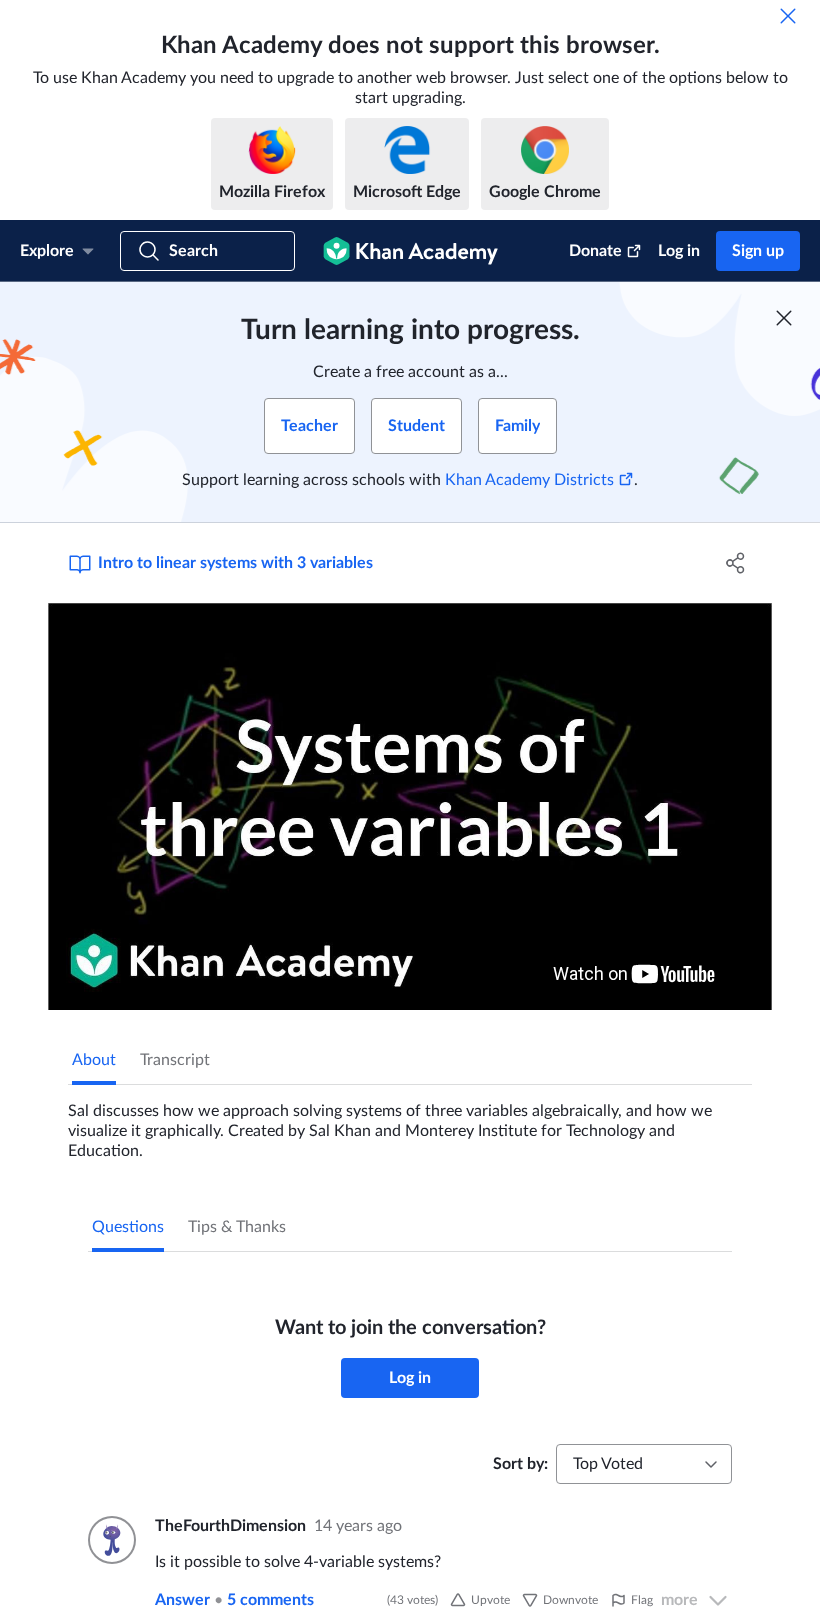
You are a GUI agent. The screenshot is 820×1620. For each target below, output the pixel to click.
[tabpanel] (410, 1123)
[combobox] (644, 1464)
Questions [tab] (128, 1227)
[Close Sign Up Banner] (784, 318)
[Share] (735, 563)
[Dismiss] (788, 16)
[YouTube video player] (410, 806)
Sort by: (520, 1464)
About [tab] (94, 1060)
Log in (679, 251)
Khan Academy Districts (529, 480)
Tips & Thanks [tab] (237, 1227)
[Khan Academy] (410, 251)
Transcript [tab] (175, 1060)
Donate (595, 251)
